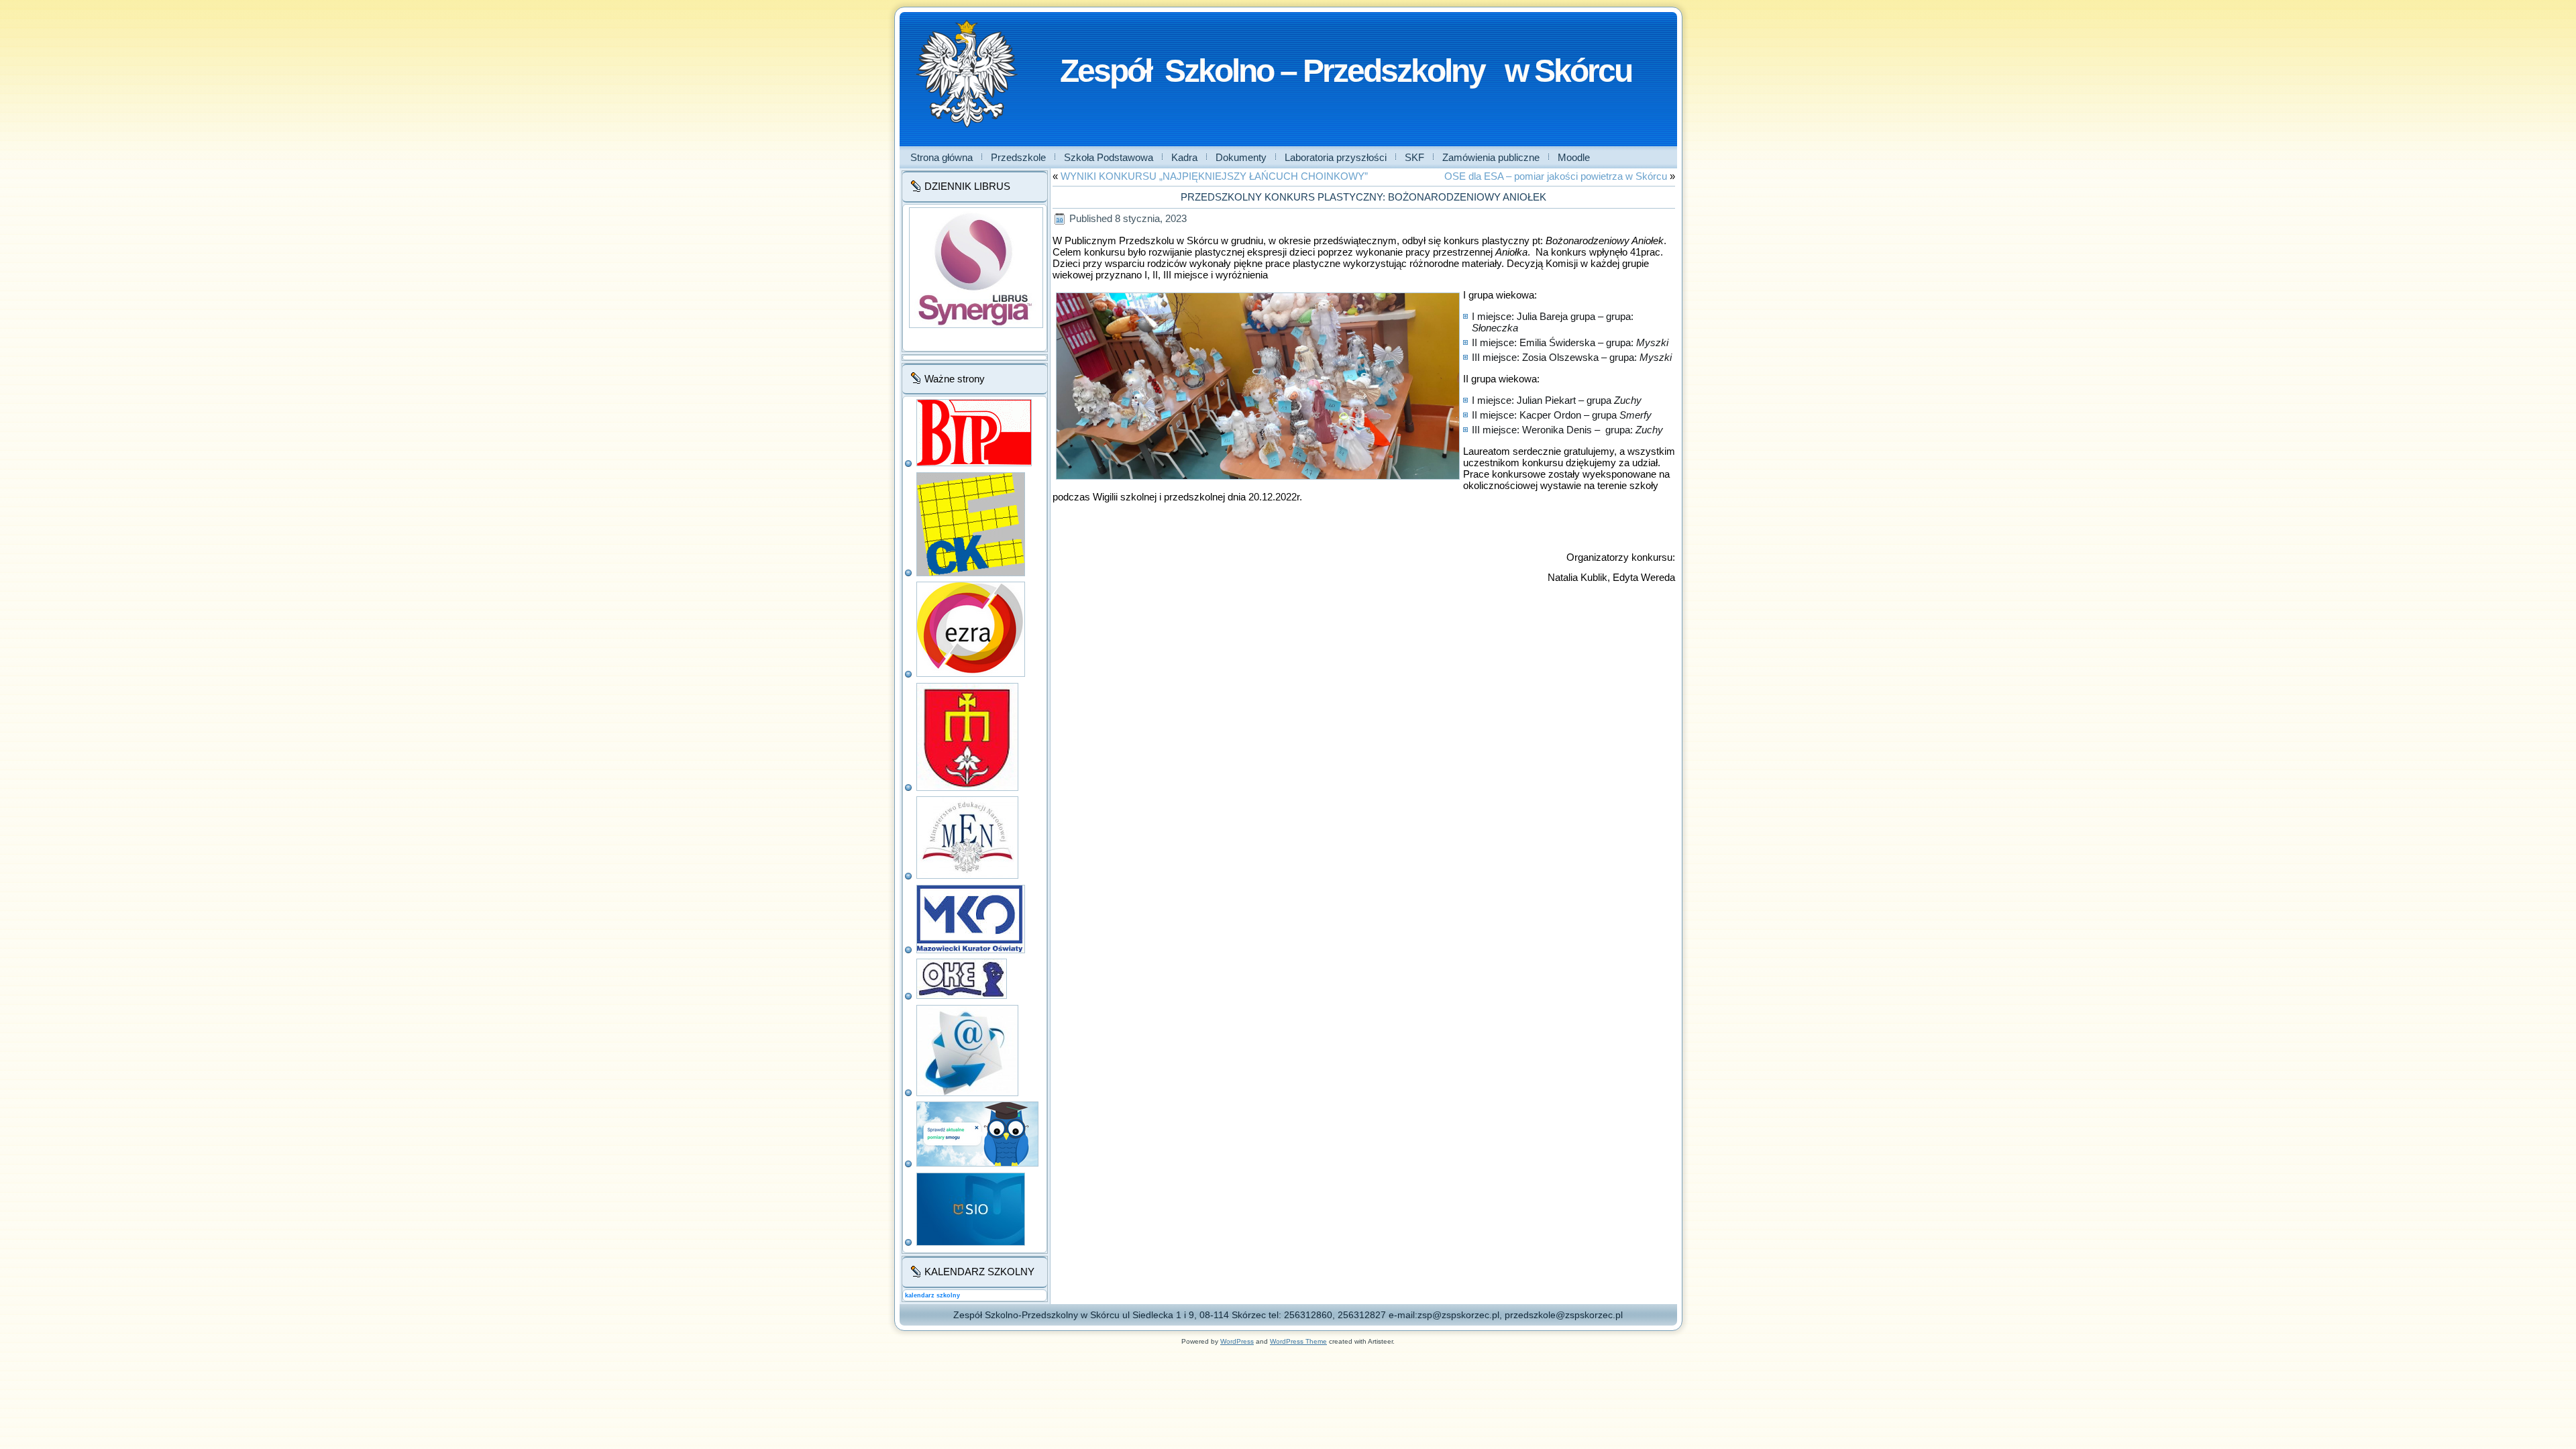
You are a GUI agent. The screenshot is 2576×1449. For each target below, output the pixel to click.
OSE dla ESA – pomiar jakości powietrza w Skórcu (1556, 176)
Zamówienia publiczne (1491, 157)
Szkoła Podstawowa (1109, 157)
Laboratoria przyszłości (1336, 157)
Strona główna (942, 157)
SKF (1414, 157)
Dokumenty (1241, 157)
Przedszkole (1018, 157)
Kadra (1184, 157)
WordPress (1237, 1341)
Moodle (1574, 157)
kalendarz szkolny (932, 1295)
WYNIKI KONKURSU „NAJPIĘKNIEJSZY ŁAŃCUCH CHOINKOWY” (1214, 176)
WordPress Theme (1298, 1341)
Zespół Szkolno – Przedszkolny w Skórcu (1346, 71)
